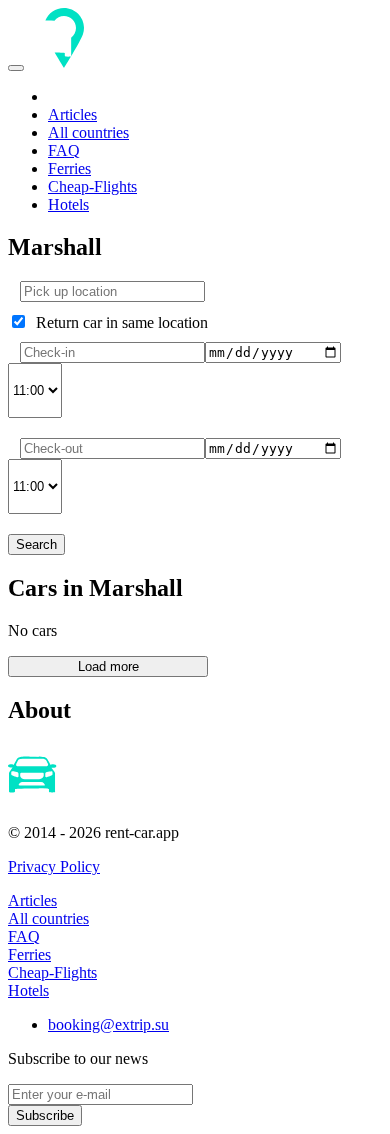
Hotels (68, 204)
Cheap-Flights (92, 186)
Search (36, 544)
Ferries (69, 168)
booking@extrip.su (108, 1024)
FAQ (64, 150)
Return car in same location (118, 322)
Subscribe (45, 1115)
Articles (72, 114)
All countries (88, 132)
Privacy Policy (54, 866)
